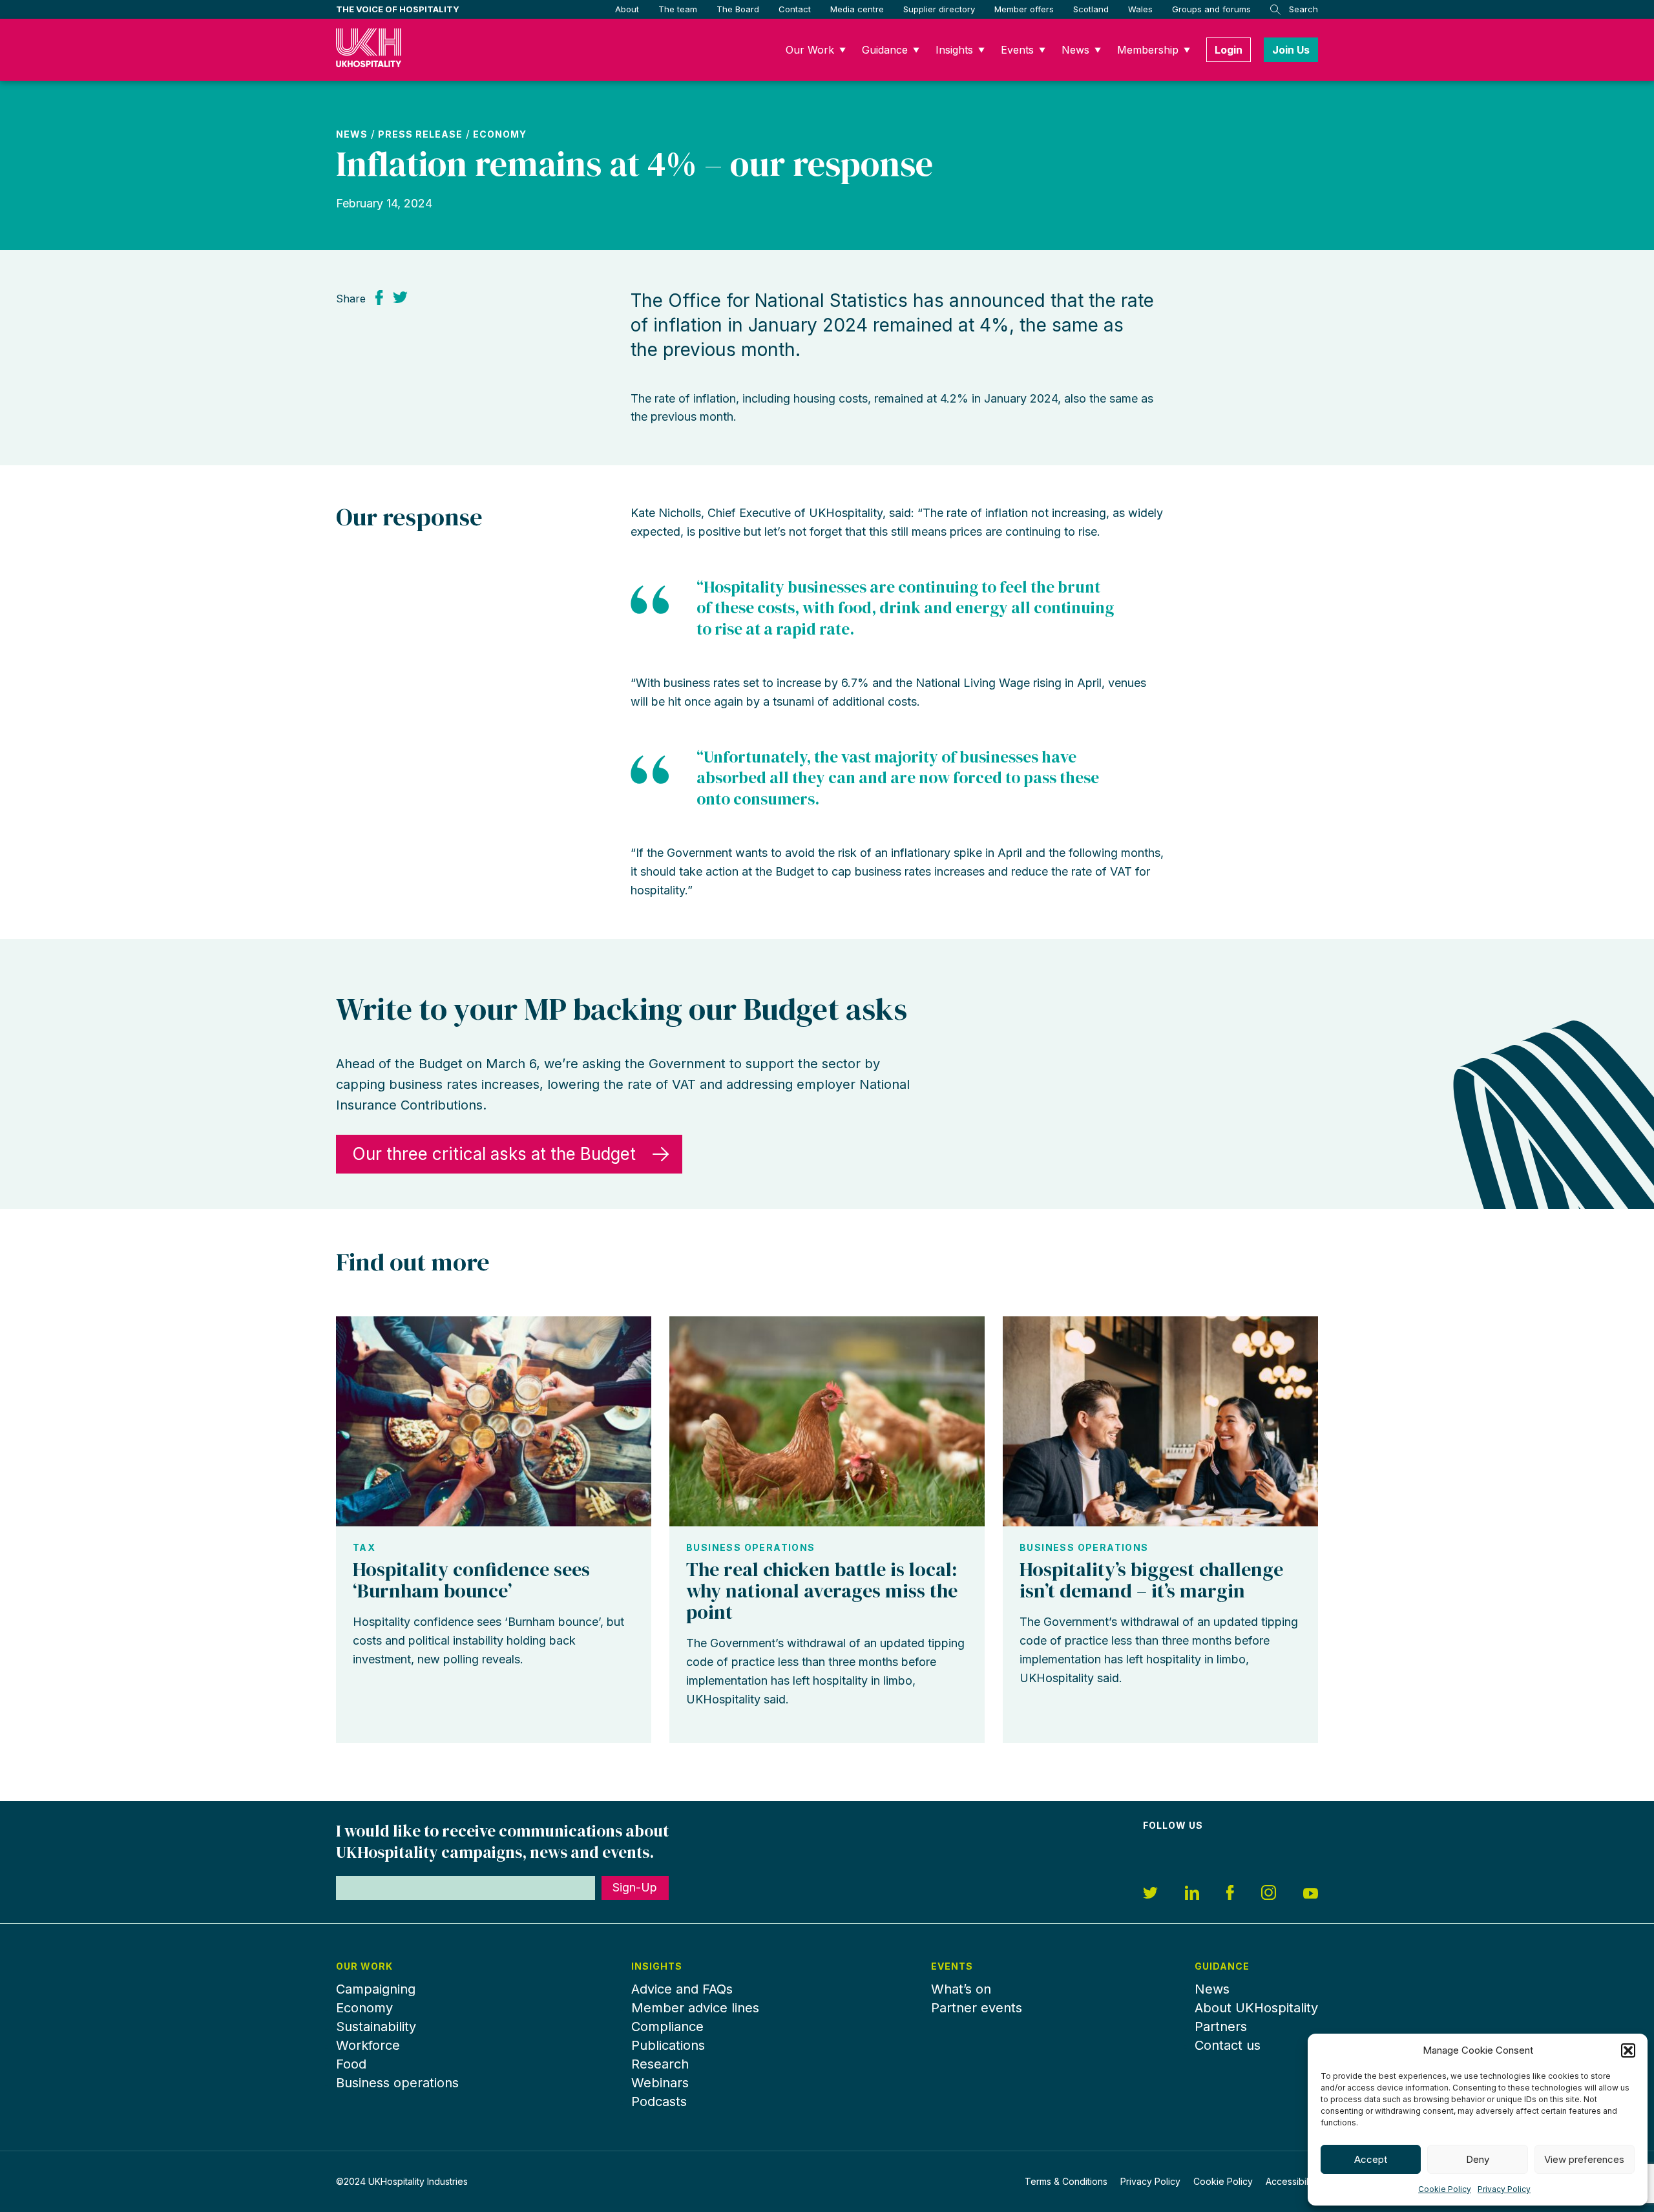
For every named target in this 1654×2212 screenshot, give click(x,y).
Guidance (885, 50)
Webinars (660, 2083)
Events (1017, 50)
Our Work (810, 50)
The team (678, 9)
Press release (420, 134)
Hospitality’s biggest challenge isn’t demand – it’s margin (1151, 1580)
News (1075, 50)
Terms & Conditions (1066, 2181)
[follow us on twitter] (1150, 1895)
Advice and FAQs (682, 1989)
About (627, 9)
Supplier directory (939, 9)
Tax (364, 1548)
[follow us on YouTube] (1311, 1895)
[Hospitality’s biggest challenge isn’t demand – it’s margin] (1160, 1421)
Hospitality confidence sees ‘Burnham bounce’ (471, 1580)
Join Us (1291, 50)
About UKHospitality (1256, 2008)
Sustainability (376, 2027)
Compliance (667, 2027)
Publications (668, 2045)
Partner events (977, 2008)
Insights (954, 50)
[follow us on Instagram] (1269, 1894)
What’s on (961, 1989)
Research (660, 2064)
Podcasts (659, 2101)
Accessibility (1292, 2181)
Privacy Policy (1504, 2189)
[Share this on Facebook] (379, 297)
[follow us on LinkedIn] (1192, 1895)
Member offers (1024, 9)
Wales (1140, 9)
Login (1229, 50)
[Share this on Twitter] (400, 297)
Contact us (1228, 2045)
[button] (1628, 2050)
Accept (1371, 2159)
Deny (1478, 2159)
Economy (500, 134)
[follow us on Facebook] (1230, 1894)
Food (351, 2064)
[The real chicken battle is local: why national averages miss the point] (827, 1421)
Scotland (1091, 9)
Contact (795, 9)
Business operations (751, 1548)
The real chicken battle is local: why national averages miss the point (822, 1591)
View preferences (1584, 2159)
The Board (738, 9)
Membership (1148, 50)
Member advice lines (695, 2008)
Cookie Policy (1445, 2189)
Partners (1221, 2027)
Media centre (857, 9)
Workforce (368, 2045)
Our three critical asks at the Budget (494, 1154)
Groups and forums (1211, 9)
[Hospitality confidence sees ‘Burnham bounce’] (494, 1421)
